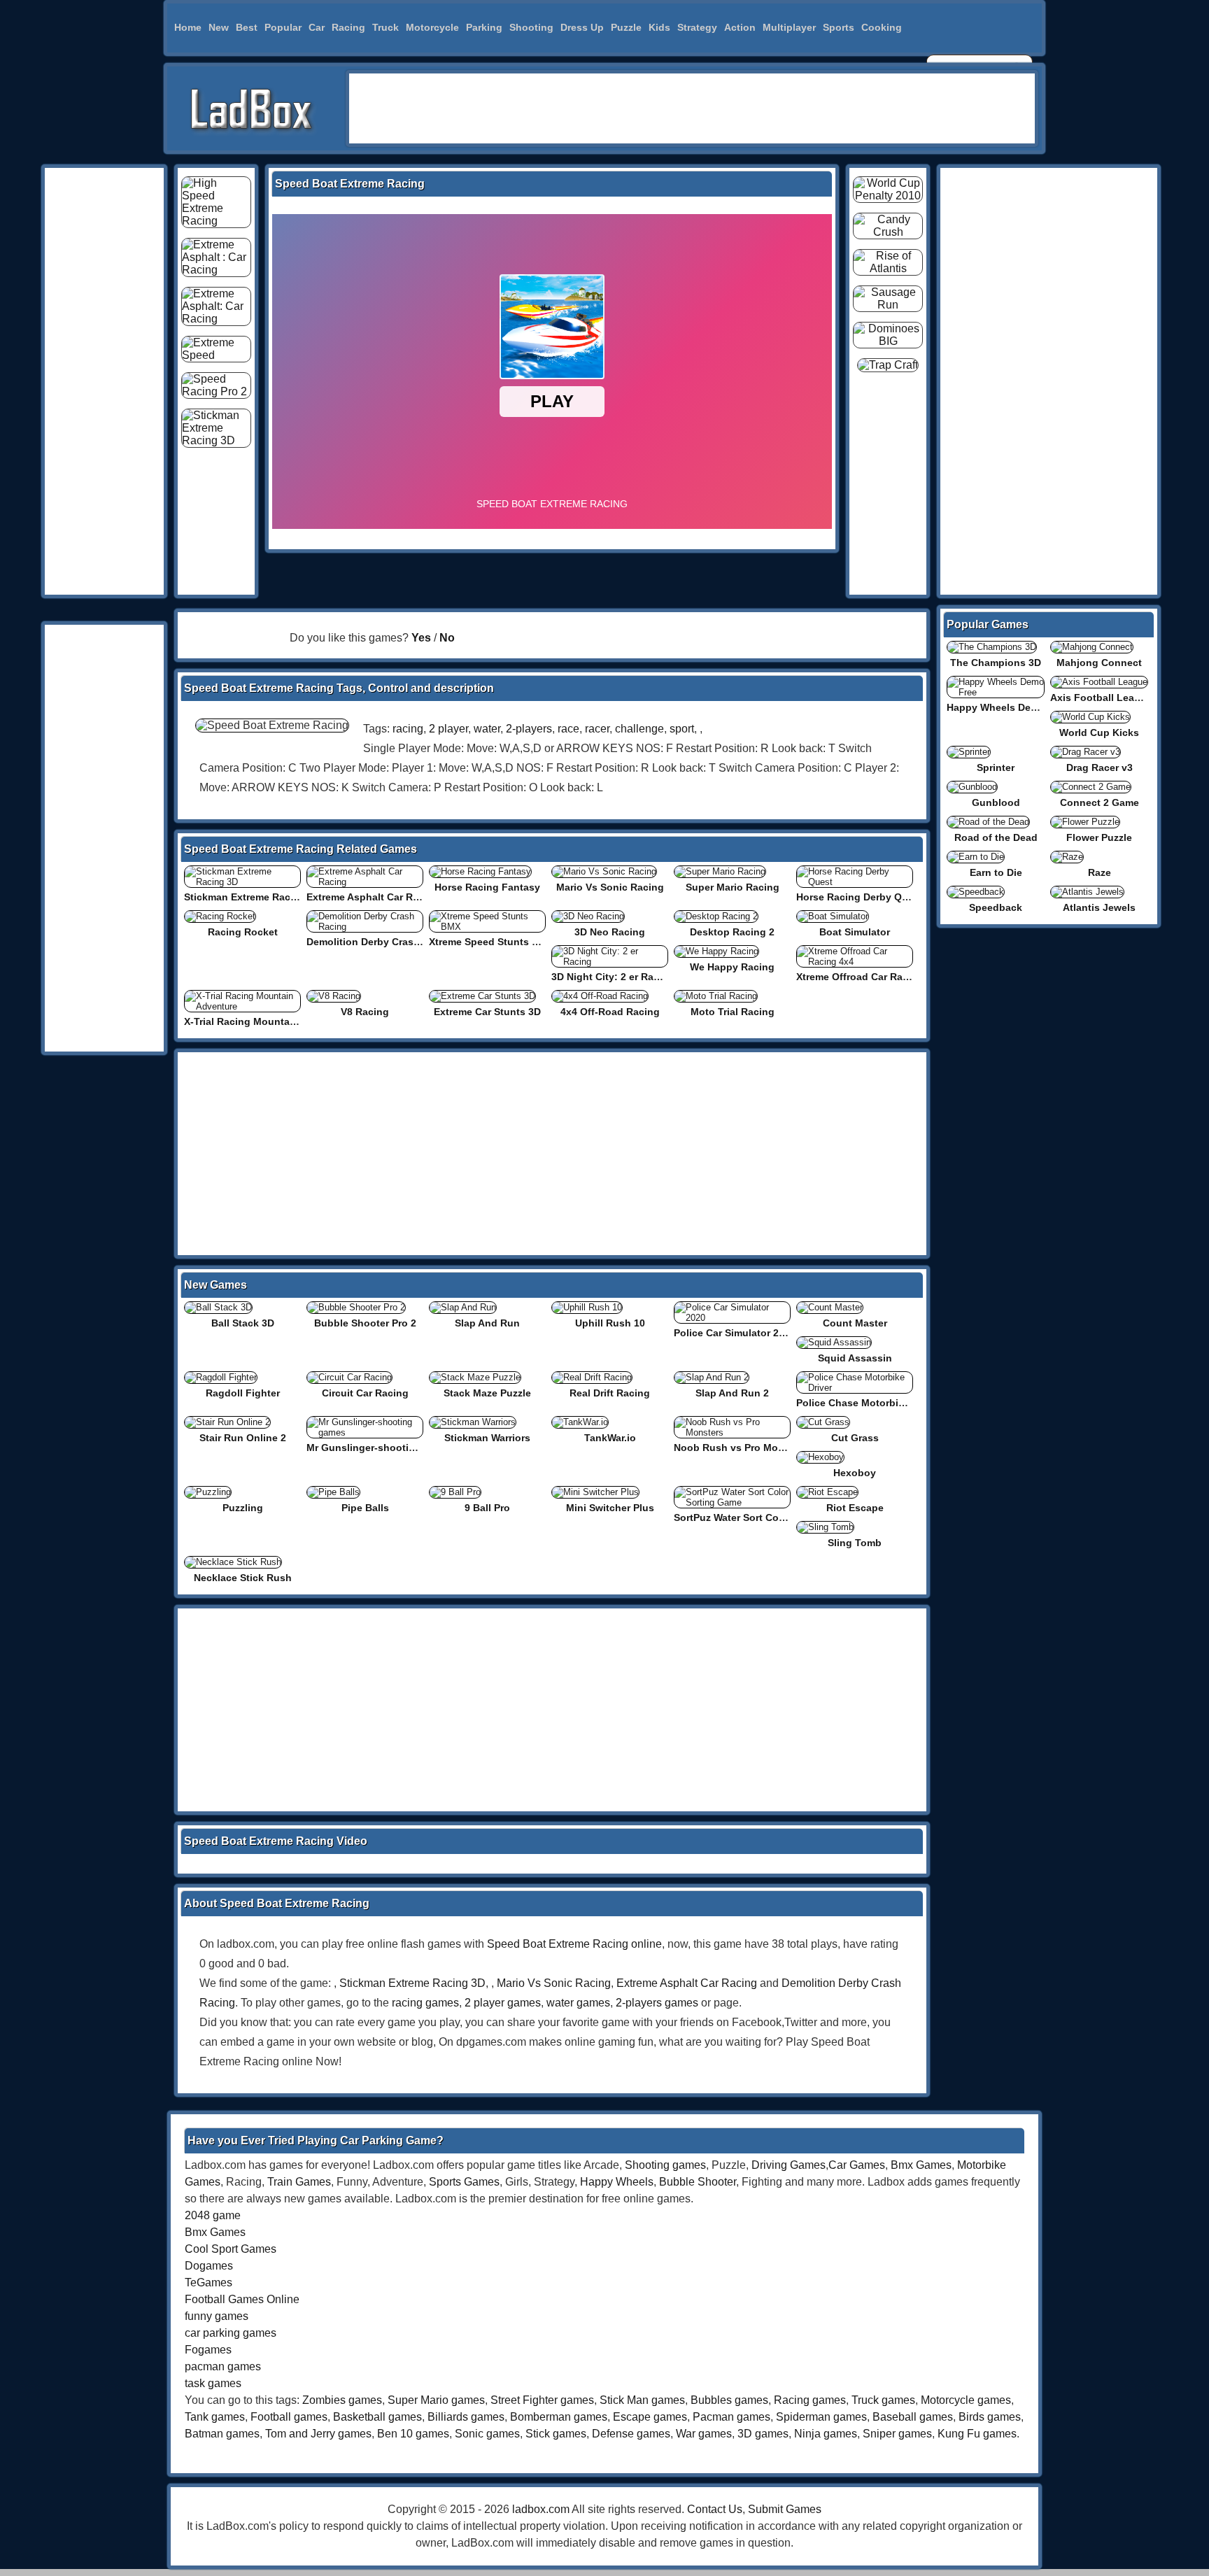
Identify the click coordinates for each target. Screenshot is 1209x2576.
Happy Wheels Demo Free (1008, 707)
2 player (448, 729)
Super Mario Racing (733, 887)
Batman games (222, 2434)
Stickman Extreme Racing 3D (253, 897)
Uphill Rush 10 (610, 1323)
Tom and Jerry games (318, 2434)
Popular (283, 27)
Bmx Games (921, 2165)
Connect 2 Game (1100, 802)
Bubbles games (729, 2400)
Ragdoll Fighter (243, 1393)
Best (247, 27)
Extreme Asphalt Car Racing (373, 897)
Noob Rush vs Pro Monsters (741, 1448)
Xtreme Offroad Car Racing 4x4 (870, 977)
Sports (839, 27)
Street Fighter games (542, 2400)
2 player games (503, 2003)
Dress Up (582, 27)
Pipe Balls (365, 1508)
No (447, 638)
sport (682, 729)
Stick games (556, 2434)
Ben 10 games (413, 2434)
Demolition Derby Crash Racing (381, 942)
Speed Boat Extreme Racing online (574, 1944)
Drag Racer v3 (1100, 767)
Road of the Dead (996, 837)
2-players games (657, 2003)
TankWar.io (610, 1438)
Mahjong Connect (1099, 663)
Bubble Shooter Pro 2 (365, 1323)
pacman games (223, 2366)
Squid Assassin (855, 1358)
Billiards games (466, 2417)
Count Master (855, 1323)
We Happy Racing (732, 967)
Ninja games (826, 2434)
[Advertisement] (692, 108)
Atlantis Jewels (1099, 907)
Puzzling (243, 1508)
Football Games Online (242, 2299)
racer (597, 729)
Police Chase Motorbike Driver (868, 1403)
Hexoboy (855, 1473)
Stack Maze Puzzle (487, 1393)
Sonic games (487, 2434)
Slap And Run (487, 1323)
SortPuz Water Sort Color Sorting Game (766, 1517)
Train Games (299, 2182)
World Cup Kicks (1099, 733)
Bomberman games (559, 2417)
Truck (386, 27)
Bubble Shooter (698, 2182)
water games (578, 2003)
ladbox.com (541, 2509)
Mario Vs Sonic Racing (610, 887)
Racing (348, 27)
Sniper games (897, 2434)
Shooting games (665, 2165)
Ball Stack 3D (243, 1323)
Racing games (810, 2400)
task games (213, 2383)
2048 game (213, 2215)
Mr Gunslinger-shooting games (381, 1448)
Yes (421, 638)
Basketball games (377, 2417)
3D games (763, 2434)
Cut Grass (855, 1438)
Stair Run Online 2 (243, 1438)
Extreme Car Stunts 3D (487, 1012)
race (568, 729)
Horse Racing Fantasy (487, 887)
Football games (289, 2417)
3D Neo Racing (610, 932)
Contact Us (715, 2509)
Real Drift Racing (610, 1393)
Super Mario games (436, 2400)
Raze (1100, 872)
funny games (217, 2316)
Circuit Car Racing (365, 1393)
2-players (529, 729)
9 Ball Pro (487, 1508)
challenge (639, 729)
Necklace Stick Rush (243, 1578)
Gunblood (996, 802)
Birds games (990, 2417)
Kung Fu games (977, 2434)
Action (740, 27)
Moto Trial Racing (733, 1012)
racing (408, 729)
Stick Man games (642, 2400)
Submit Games (785, 2509)
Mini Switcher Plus (610, 1508)
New (219, 27)
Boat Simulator (855, 932)
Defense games (631, 2434)
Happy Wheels (617, 2182)
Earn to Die (996, 872)
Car (317, 27)
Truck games (883, 2400)
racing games (425, 2003)
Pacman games (731, 2417)
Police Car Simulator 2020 (735, 1333)
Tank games (215, 2417)
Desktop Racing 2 (732, 932)
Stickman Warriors (487, 1438)
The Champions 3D (996, 663)
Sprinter (996, 767)
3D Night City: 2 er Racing (613, 977)
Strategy (697, 27)
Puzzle (626, 27)
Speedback (996, 907)
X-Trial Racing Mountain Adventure (267, 1021)
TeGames (208, 2283)
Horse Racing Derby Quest (860, 897)
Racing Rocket (243, 932)
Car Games (857, 2165)
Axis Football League (1101, 698)
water (487, 729)
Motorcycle (432, 27)
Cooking (882, 27)
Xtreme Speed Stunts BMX (491, 942)
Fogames (208, 2350)
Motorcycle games (966, 2400)
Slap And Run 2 (732, 1393)
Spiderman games (821, 2417)
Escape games (650, 2417)
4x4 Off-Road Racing (610, 1012)
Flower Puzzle (1099, 837)
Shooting (531, 27)
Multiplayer (789, 27)
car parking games (231, 2333)
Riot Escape (855, 1508)
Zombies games (342, 2400)
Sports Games (464, 2182)
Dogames (209, 2266)
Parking (484, 27)
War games (704, 2434)
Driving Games (789, 2165)
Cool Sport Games (231, 2249)
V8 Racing (365, 1012)
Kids (659, 27)
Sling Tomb (855, 1543)
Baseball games (913, 2417)
